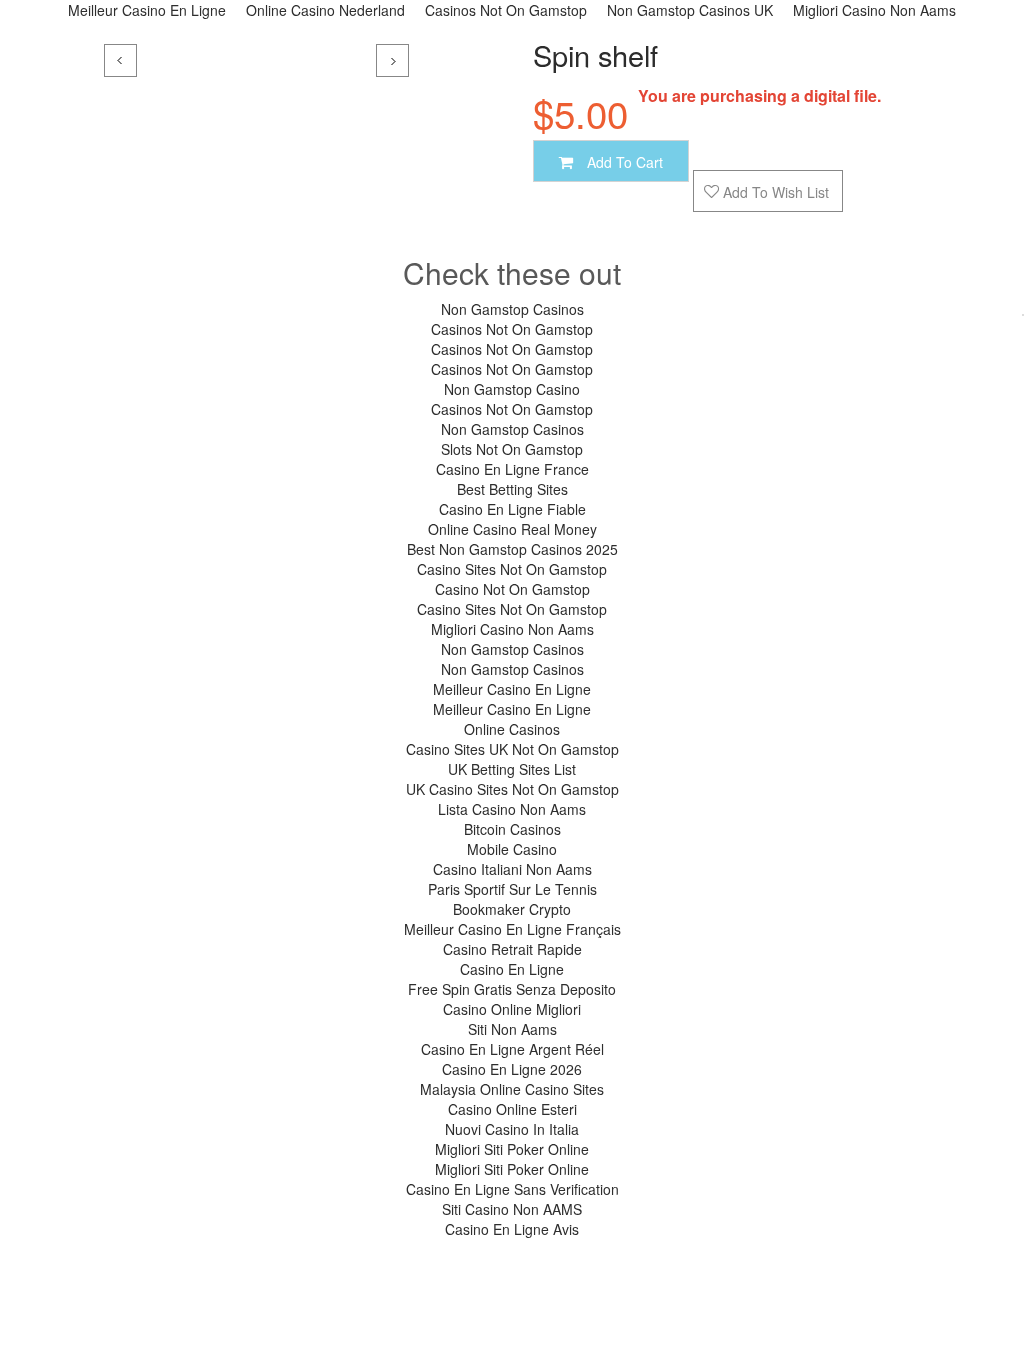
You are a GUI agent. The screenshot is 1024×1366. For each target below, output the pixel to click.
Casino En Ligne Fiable (512, 509)
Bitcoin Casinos (512, 829)
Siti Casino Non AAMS (512, 1209)
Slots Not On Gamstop (512, 449)
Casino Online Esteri (512, 1109)
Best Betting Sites (512, 489)
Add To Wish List (774, 192)
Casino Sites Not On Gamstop (512, 569)
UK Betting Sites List (512, 769)
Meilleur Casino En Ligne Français (512, 929)
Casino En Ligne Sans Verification (512, 1189)
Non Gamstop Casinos (512, 309)
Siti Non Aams (512, 1029)
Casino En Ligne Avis (512, 1229)
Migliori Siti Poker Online (512, 1149)
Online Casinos (512, 729)
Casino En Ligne (512, 969)
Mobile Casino (512, 849)
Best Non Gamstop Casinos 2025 (512, 549)
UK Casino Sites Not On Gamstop (512, 789)
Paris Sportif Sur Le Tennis (512, 889)
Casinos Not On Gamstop (512, 329)
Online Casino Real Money (512, 529)
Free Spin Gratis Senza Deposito (512, 989)
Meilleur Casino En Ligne (512, 689)
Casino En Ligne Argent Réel (512, 1049)
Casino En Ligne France (512, 469)
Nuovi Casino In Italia (512, 1129)
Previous (120, 60)
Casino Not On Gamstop (512, 589)
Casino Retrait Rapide (512, 949)
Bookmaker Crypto (512, 909)
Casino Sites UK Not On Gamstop (512, 749)
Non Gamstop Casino (512, 389)
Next (392, 60)
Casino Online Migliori (512, 1009)
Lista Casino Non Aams (512, 809)
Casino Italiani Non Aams (512, 869)
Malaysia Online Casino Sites (512, 1089)
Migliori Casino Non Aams (512, 629)
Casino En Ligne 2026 (512, 1069)
